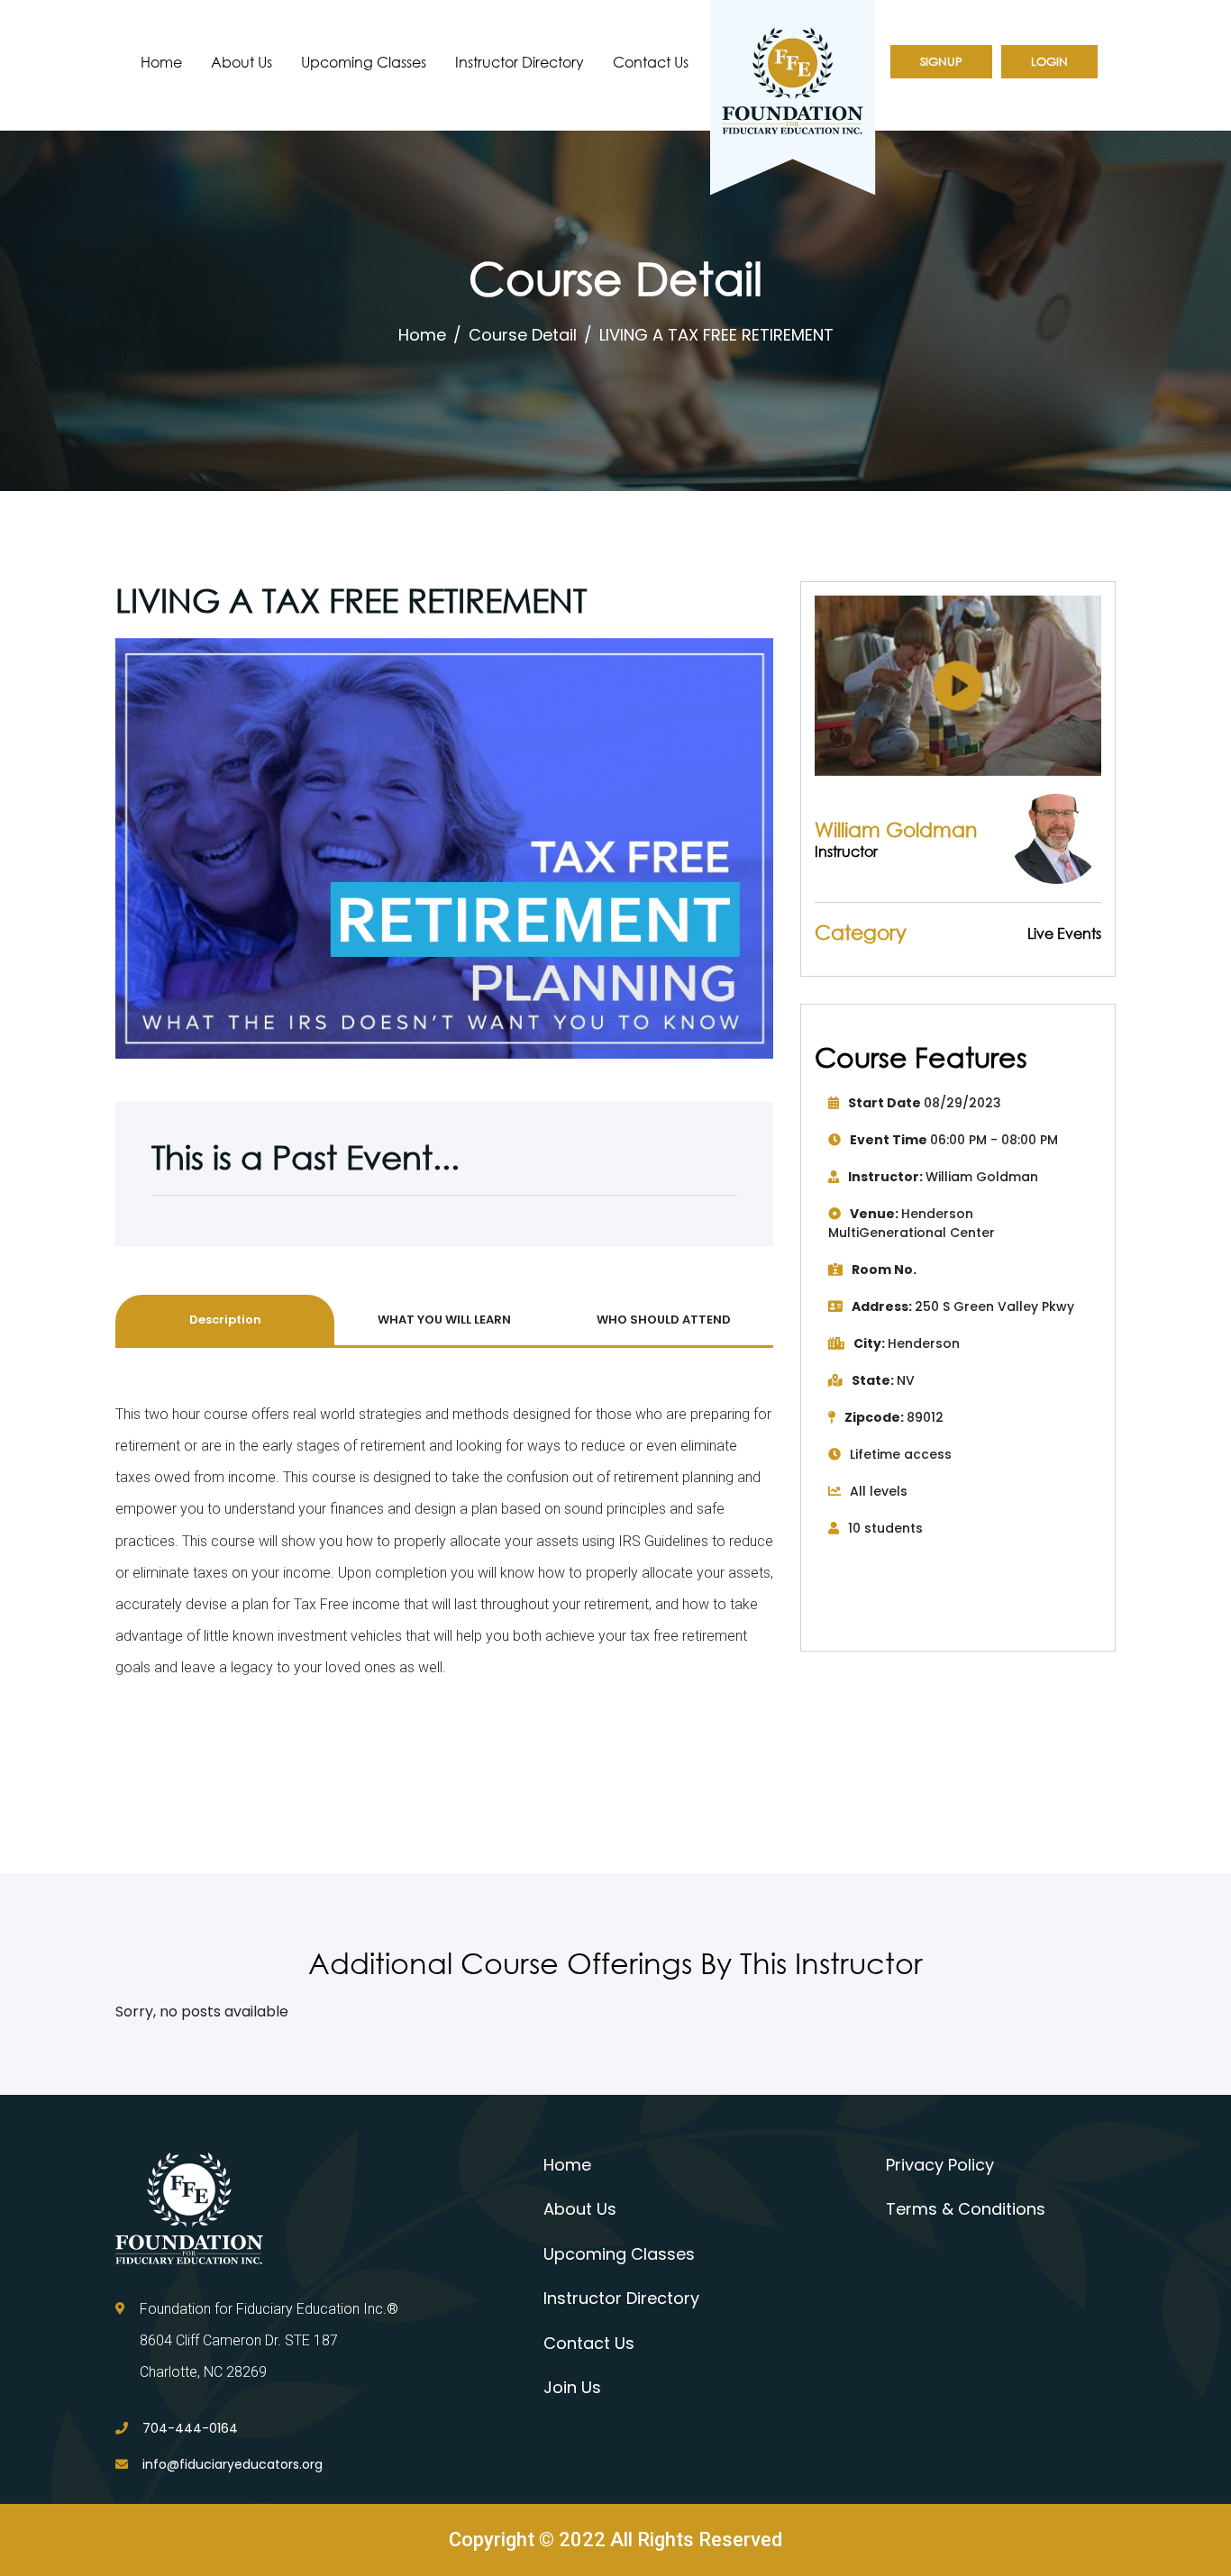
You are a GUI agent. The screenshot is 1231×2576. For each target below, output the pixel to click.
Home (161, 62)
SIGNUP (941, 62)
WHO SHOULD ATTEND (664, 1320)
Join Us (572, 2387)
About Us (242, 62)
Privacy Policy (940, 2165)
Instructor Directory (520, 62)
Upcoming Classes (364, 62)
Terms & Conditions (966, 2209)
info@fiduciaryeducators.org (233, 2464)
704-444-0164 (190, 2428)
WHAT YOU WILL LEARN (444, 1320)
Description (225, 1320)
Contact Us (651, 62)
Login (1049, 62)
